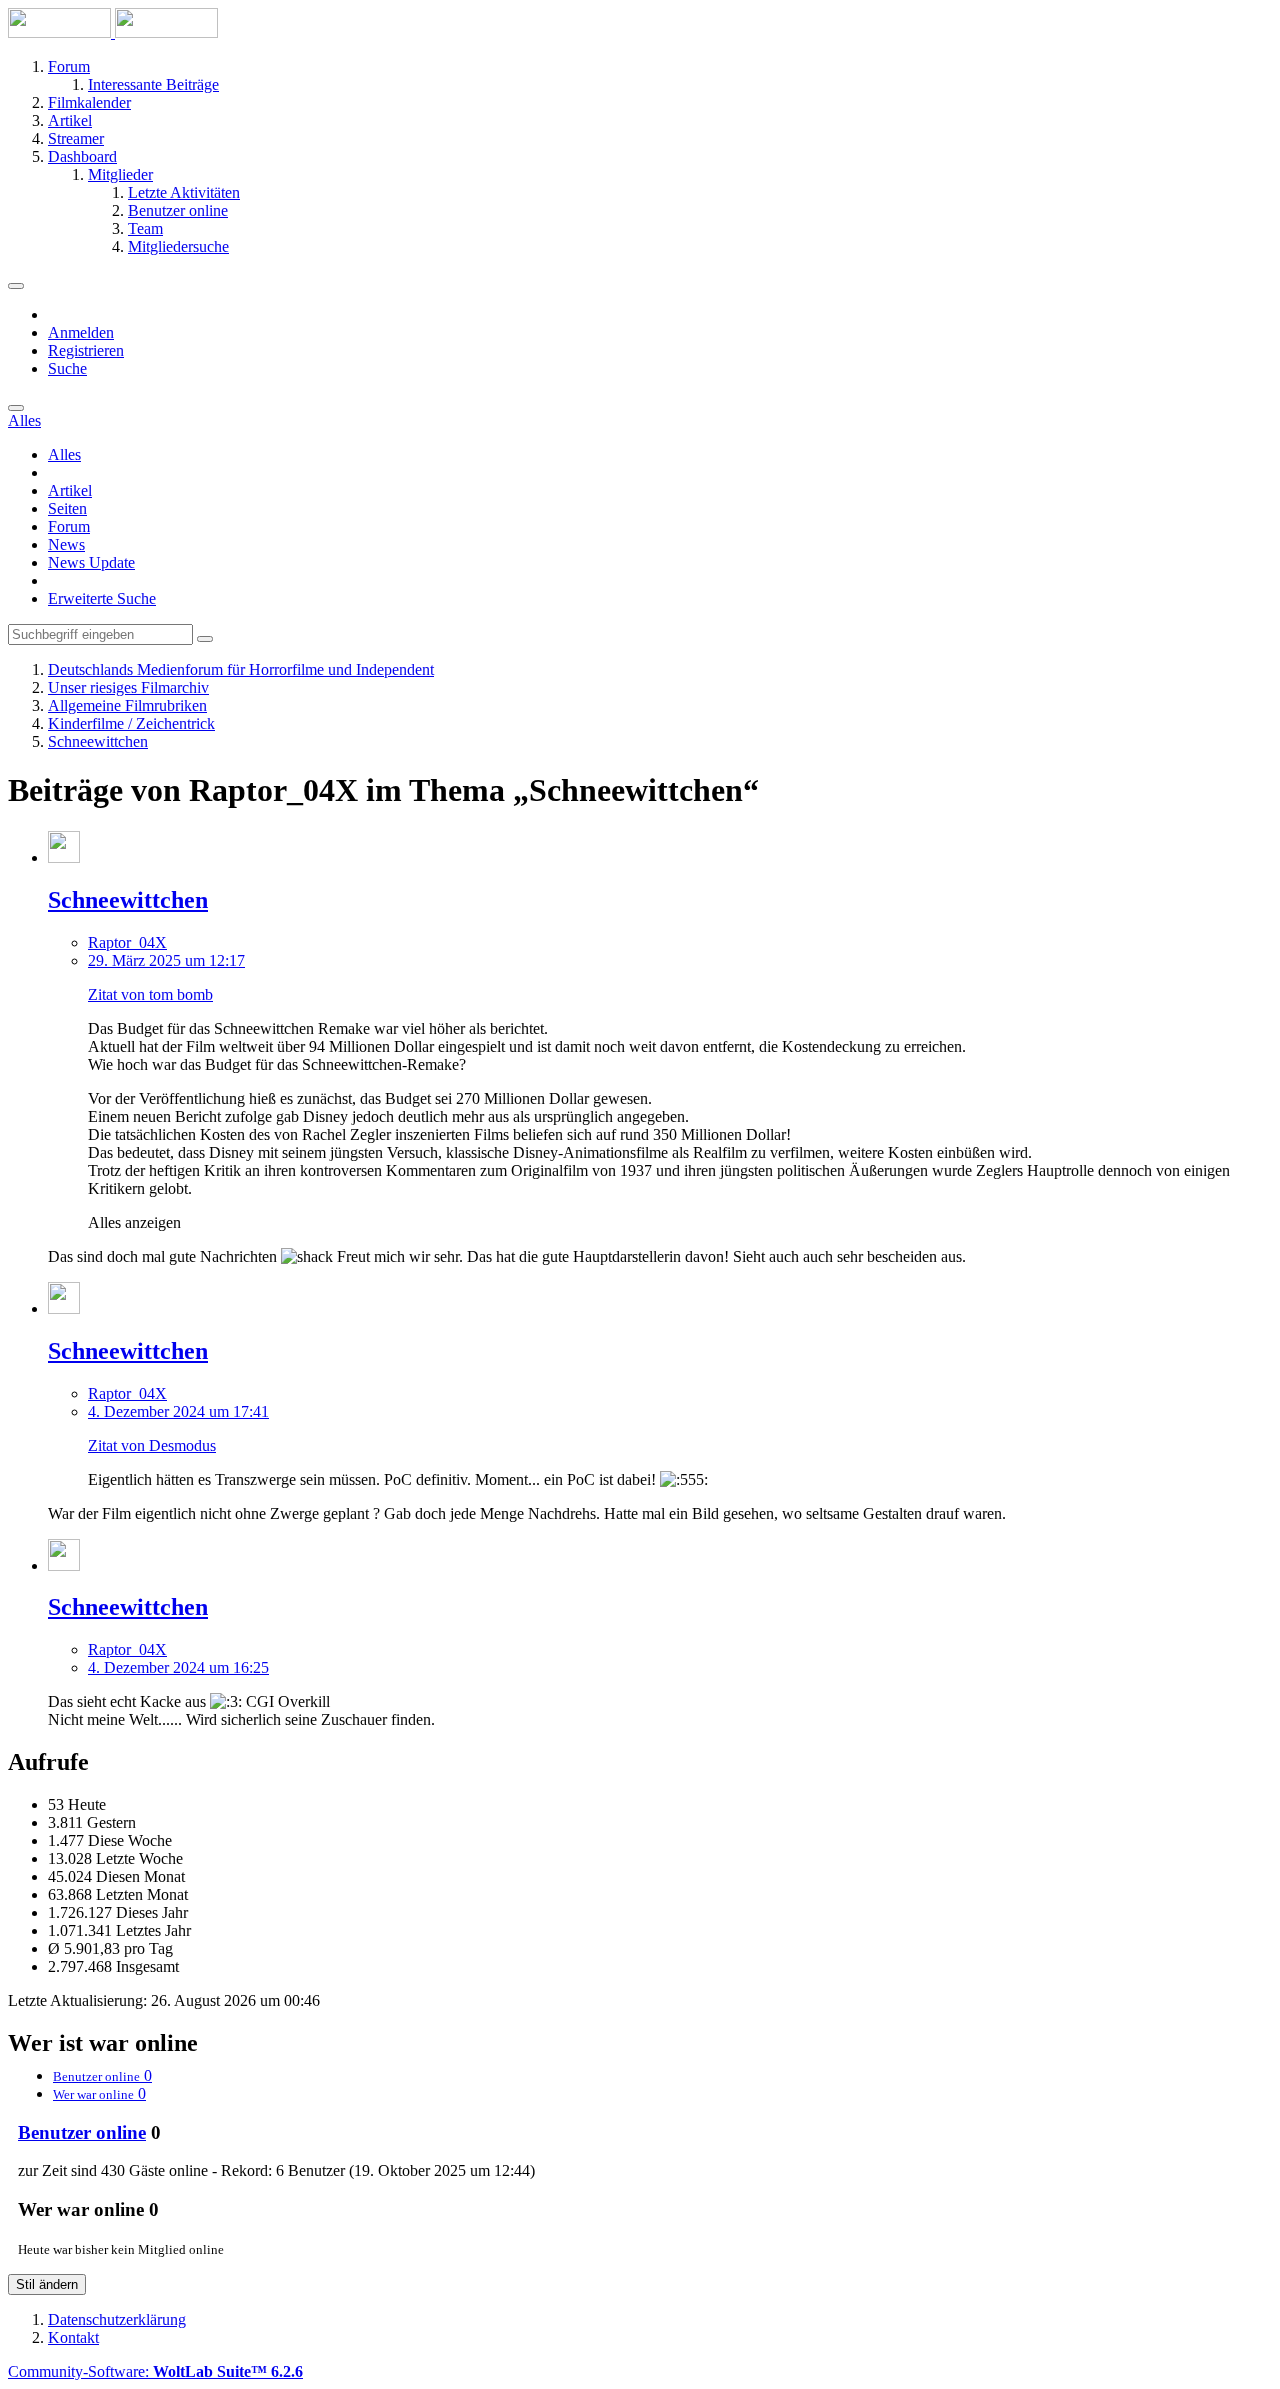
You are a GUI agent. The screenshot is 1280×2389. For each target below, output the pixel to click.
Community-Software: (155, 2371)
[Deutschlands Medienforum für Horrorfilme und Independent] (113, 32)
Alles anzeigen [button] (134, 1222)
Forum (69, 526)
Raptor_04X (127, 942)
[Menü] (16, 286)
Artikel (70, 490)
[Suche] (16, 408)
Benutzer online (82, 2132)
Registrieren (86, 350)
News (66, 544)
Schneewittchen (128, 900)
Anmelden (81, 332)
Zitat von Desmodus (152, 1445)
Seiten (67, 508)
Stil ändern (47, 2284)
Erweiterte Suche (102, 598)
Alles (64, 454)
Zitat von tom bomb (150, 994)
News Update (91, 562)
